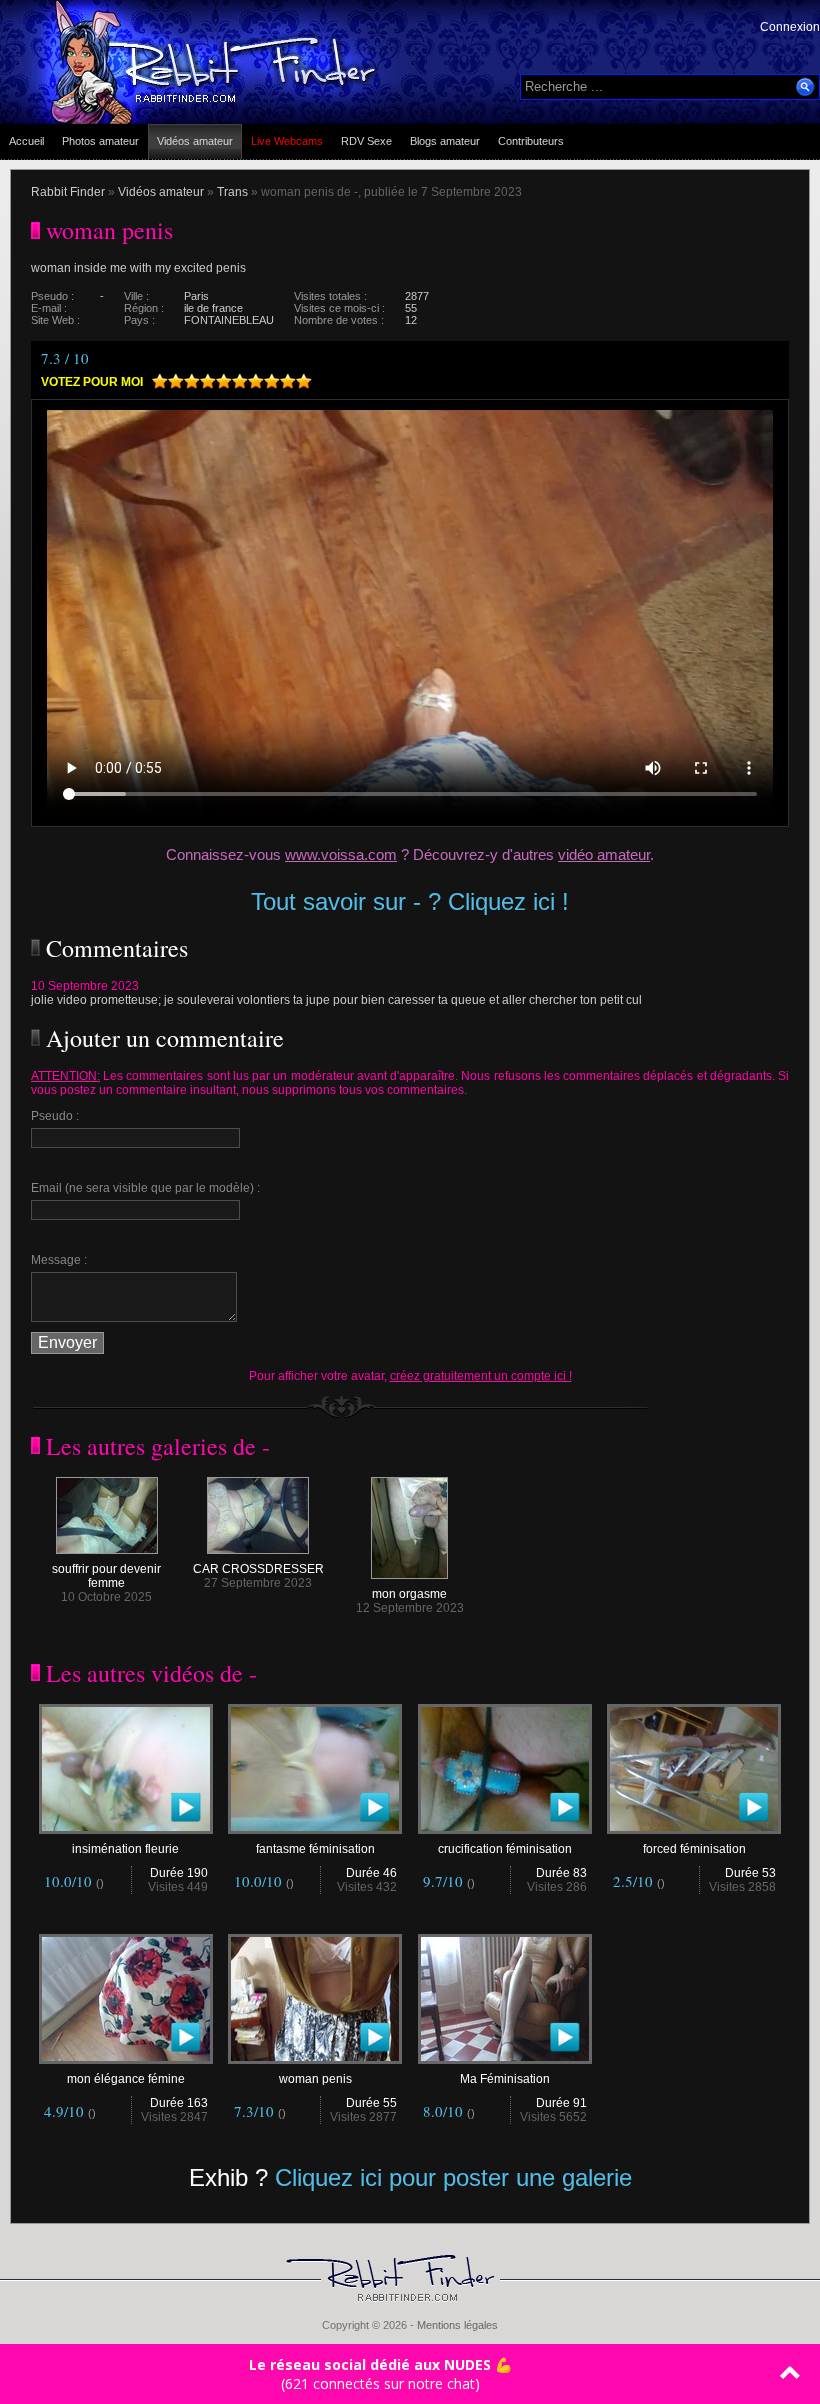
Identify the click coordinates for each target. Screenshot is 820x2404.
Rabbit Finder (68, 192)
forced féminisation (694, 1849)
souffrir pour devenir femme (106, 1576)
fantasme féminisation (315, 1849)
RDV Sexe (366, 141)
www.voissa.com (341, 854)
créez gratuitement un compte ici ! (481, 1376)
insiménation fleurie (125, 1849)
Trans (232, 192)
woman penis (315, 2079)
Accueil (26, 141)
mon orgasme (409, 1594)
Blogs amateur (445, 141)
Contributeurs (531, 141)
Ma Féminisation (505, 2079)
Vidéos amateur (195, 141)
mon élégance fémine (126, 2079)
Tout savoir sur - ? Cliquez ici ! (410, 901)
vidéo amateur (604, 854)
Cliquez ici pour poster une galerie (453, 2177)
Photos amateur (100, 141)
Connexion (790, 27)
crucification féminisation (505, 1849)
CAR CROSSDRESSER (258, 1569)
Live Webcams (287, 141)
